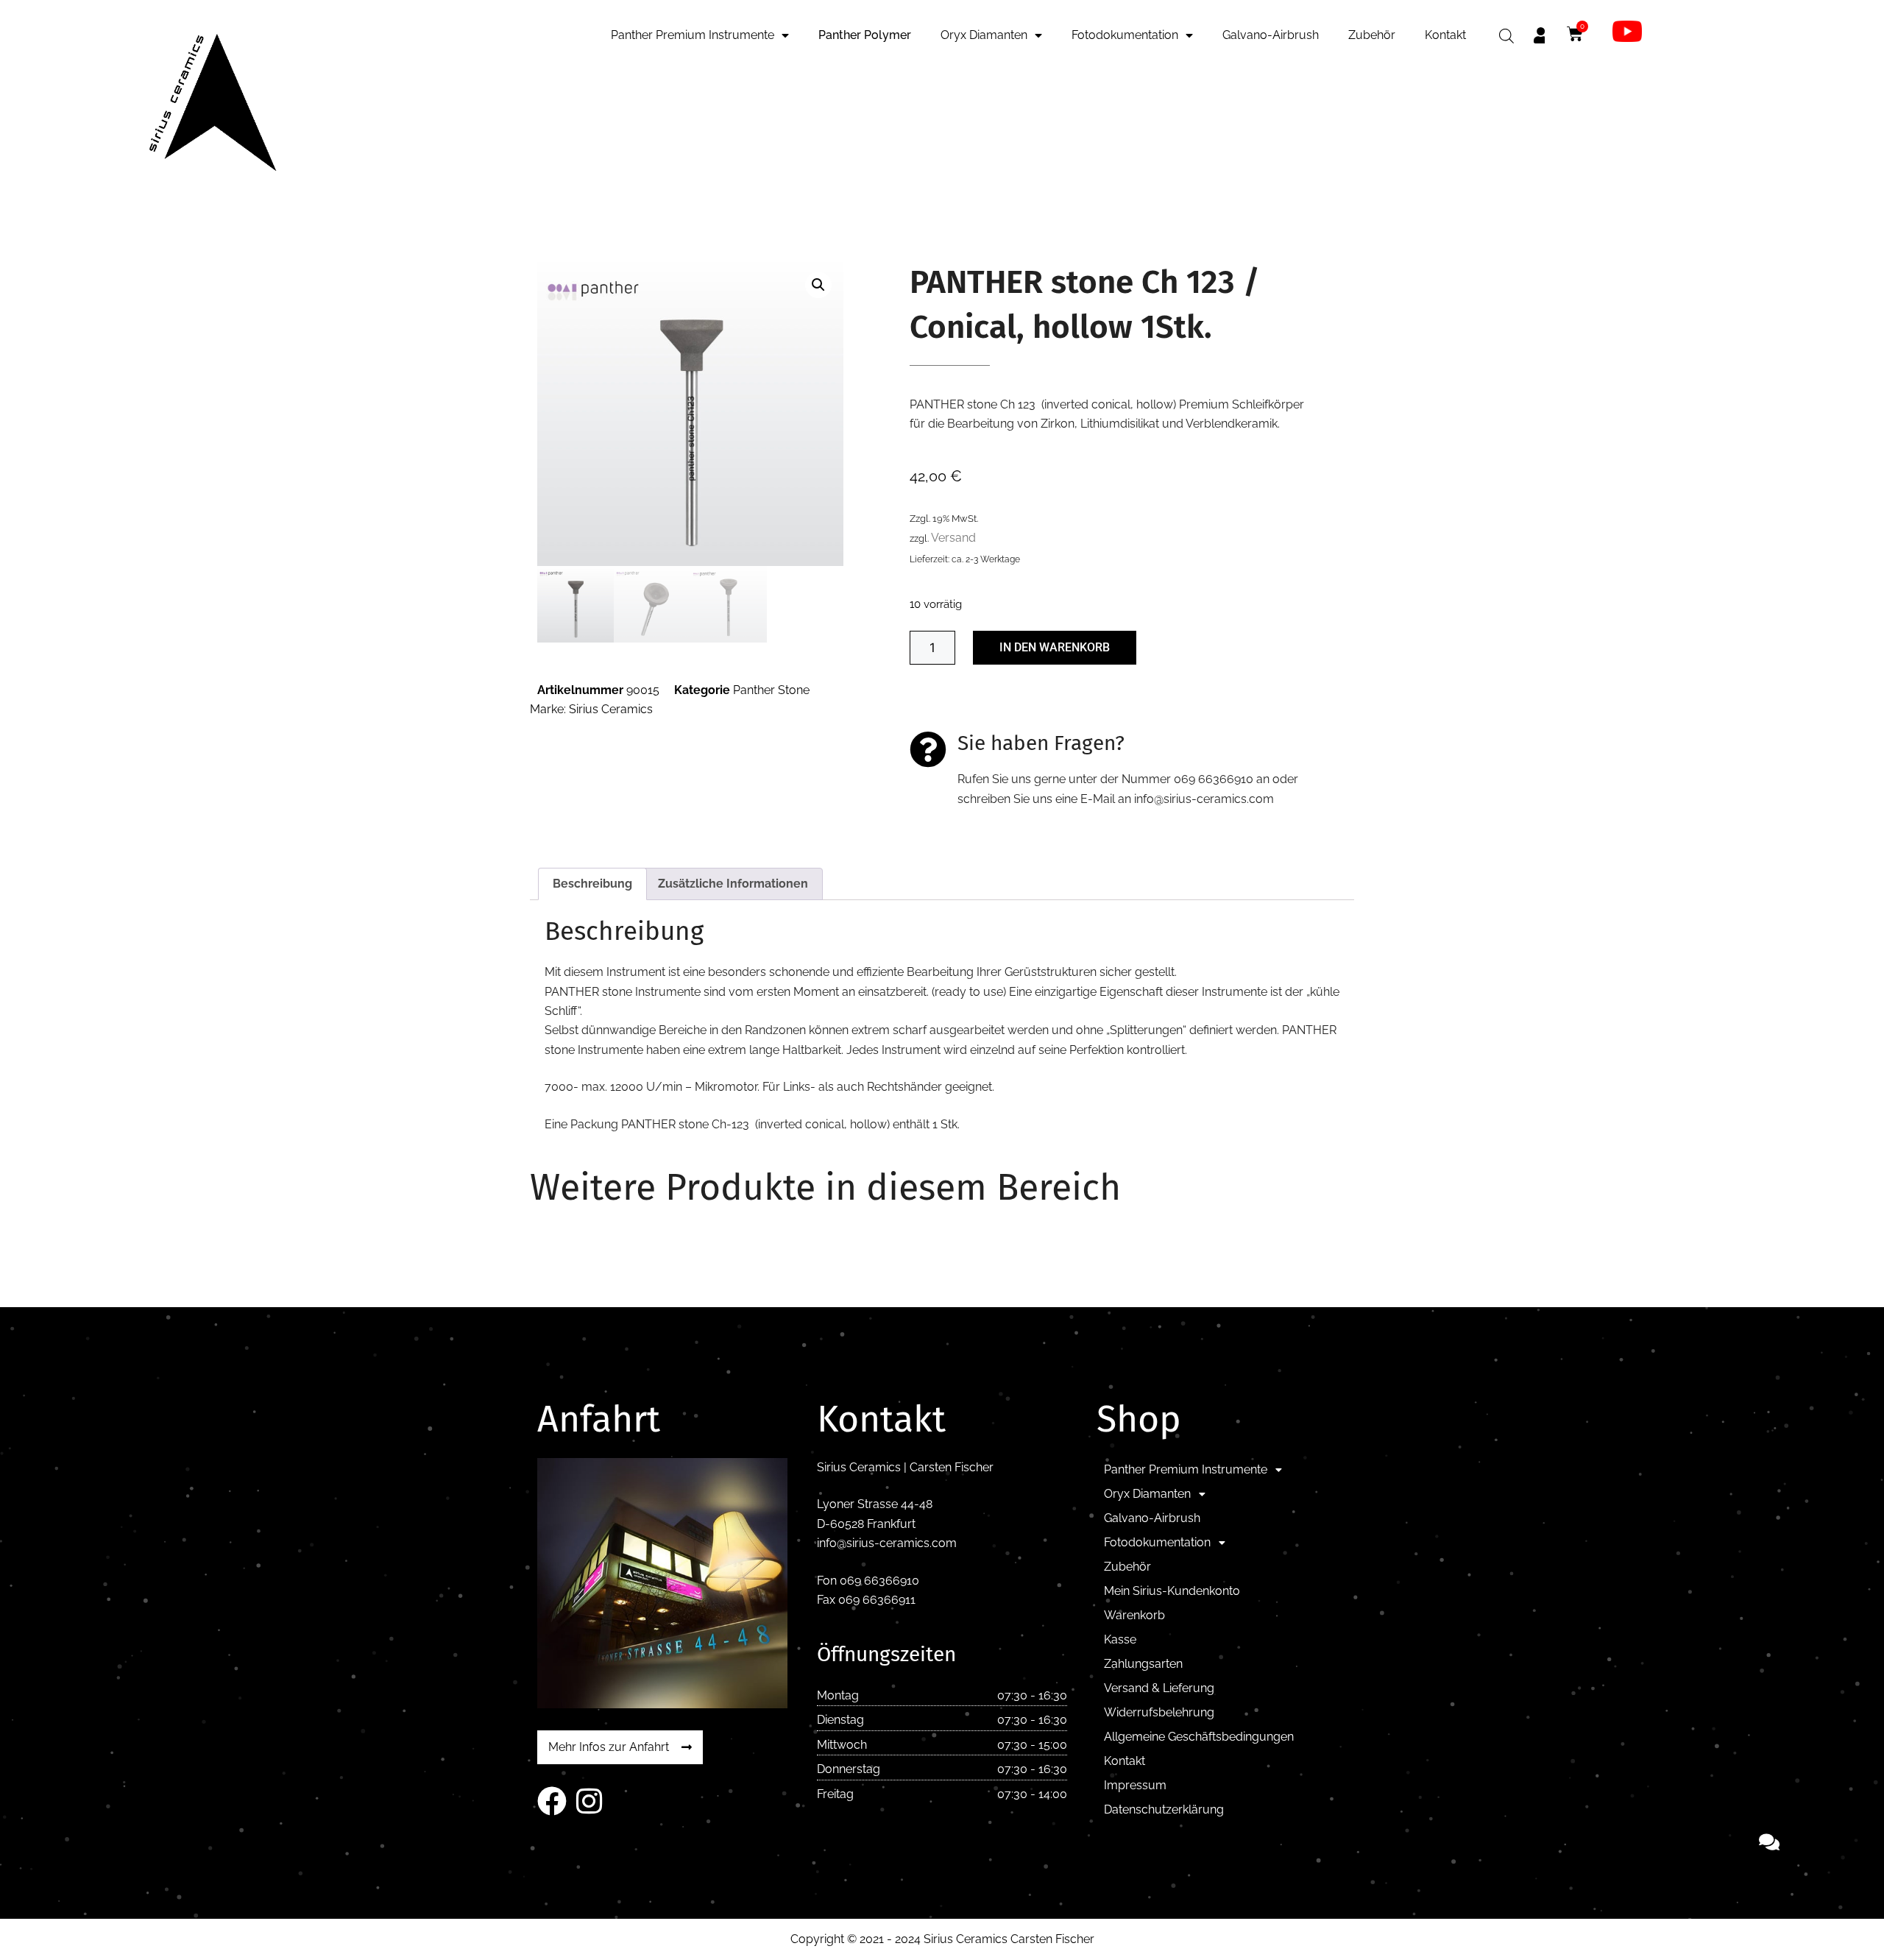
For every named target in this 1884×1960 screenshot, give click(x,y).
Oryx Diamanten (984, 35)
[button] (818, 285)
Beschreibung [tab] (592, 884)
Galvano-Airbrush (1271, 35)
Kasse (1120, 1639)
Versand (953, 538)
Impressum (1135, 1785)
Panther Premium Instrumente (693, 35)
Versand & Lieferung (1159, 1688)
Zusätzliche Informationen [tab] (733, 884)
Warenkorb (1134, 1615)
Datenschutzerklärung (1164, 1809)
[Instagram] (589, 1801)
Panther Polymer (865, 35)
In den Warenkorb (1055, 647)
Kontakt (1445, 35)
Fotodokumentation (1125, 35)
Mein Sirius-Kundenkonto (1172, 1591)
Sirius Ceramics (611, 709)
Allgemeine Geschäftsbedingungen (1199, 1737)
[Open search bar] (1506, 36)
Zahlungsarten (1143, 1664)
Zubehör (1372, 35)
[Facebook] (552, 1801)
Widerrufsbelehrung (1159, 1712)
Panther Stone (771, 690)
